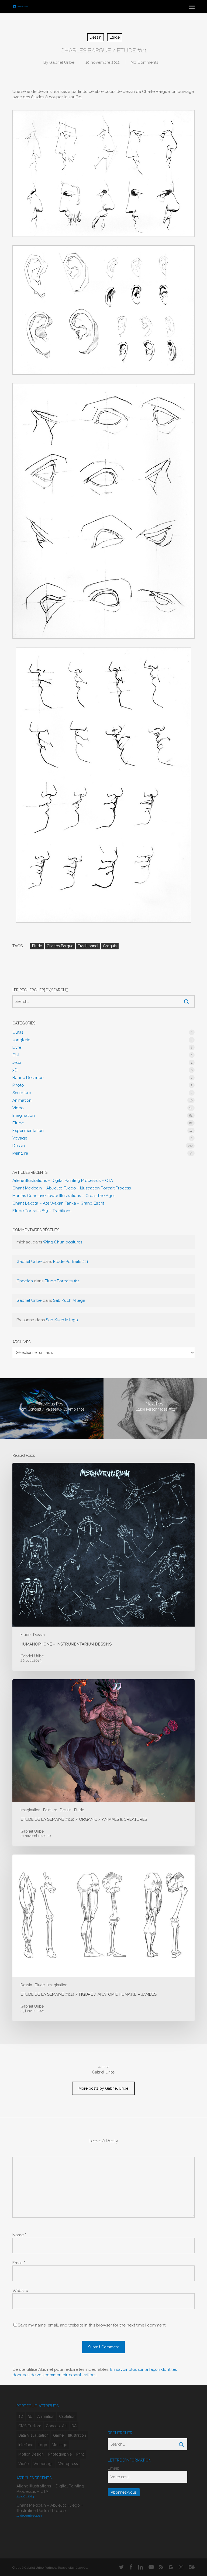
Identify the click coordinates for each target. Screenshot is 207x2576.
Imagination (24, 1115)
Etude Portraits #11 (71, 1262)
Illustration (77, 2435)
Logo (42, 2445)
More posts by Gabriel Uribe (103, 2088)
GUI (16, 1055)
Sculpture (22, 1093)
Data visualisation (33, 2435)
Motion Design (31, 2454)
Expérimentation (28, 1131)
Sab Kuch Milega (69, 1300)
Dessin (96, 37)
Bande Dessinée (28, 1078)
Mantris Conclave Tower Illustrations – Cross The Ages (64, 1196)
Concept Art (56, 2426)
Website (20, 2291)
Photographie (60, 2454)
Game (58, 2435)
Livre (17, 1047)
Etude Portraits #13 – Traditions (42, 1211)
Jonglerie (21, 1040)
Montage (59, 2445)
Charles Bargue (60, 946)
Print (80, 2454)
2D (21, 2416)
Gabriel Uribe (62, 62)
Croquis (110, 946)
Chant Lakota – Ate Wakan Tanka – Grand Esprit (58, 1203)
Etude (115, 37)
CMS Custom (30, 2426)
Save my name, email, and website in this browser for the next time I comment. (92, 2325)
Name (19, 2235)
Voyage (20, 1138)
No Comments (144, 62)
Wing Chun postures (63, 1242)
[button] (192, 6)
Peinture (20, 1153)
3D (15, 1070)
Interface (26, 2445)
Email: (113, 2468)
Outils (18, 1032)
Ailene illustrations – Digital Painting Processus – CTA (63, 1181)
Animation (22, 1100)
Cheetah (25, 1281)
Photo (18, 1085)
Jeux (17, 1063)
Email (19, 2263)
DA (74, 2426)
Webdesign (44, 2464)
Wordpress (68, 2464)
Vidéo (18, 1108)
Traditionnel (88, 946)
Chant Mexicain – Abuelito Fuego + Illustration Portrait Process (72, 1188)
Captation (67, 2416)
